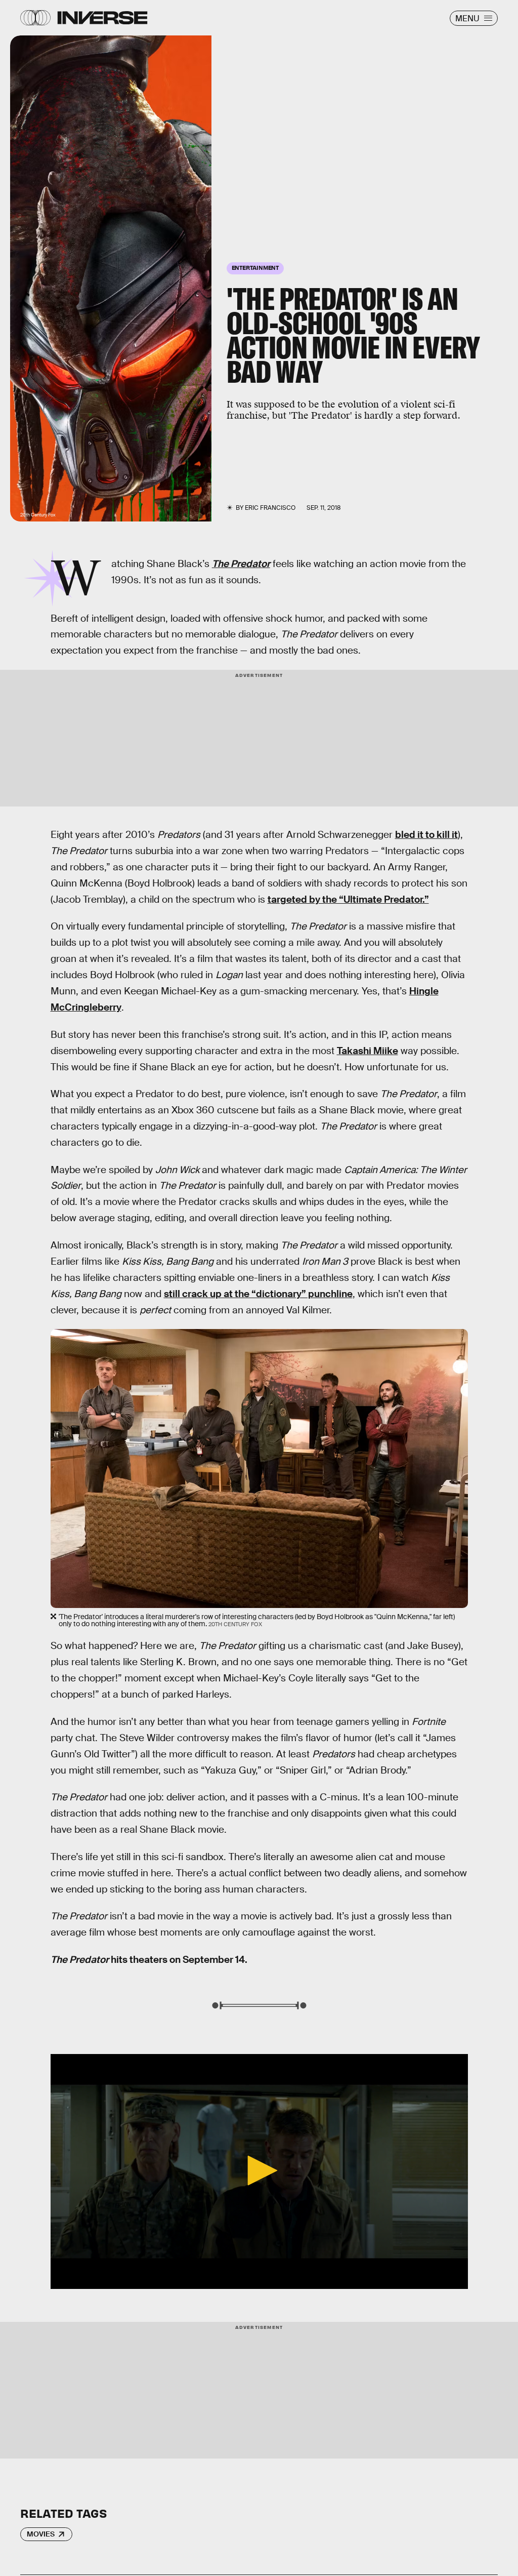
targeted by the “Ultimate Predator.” (348, 899)
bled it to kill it (426, 835)
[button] (259, 2170)
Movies (41, 2534)
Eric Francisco (270, 508)
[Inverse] (102, 18)
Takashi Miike (368, 1051)
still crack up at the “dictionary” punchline (258, 1294)
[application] (259, 2171)
